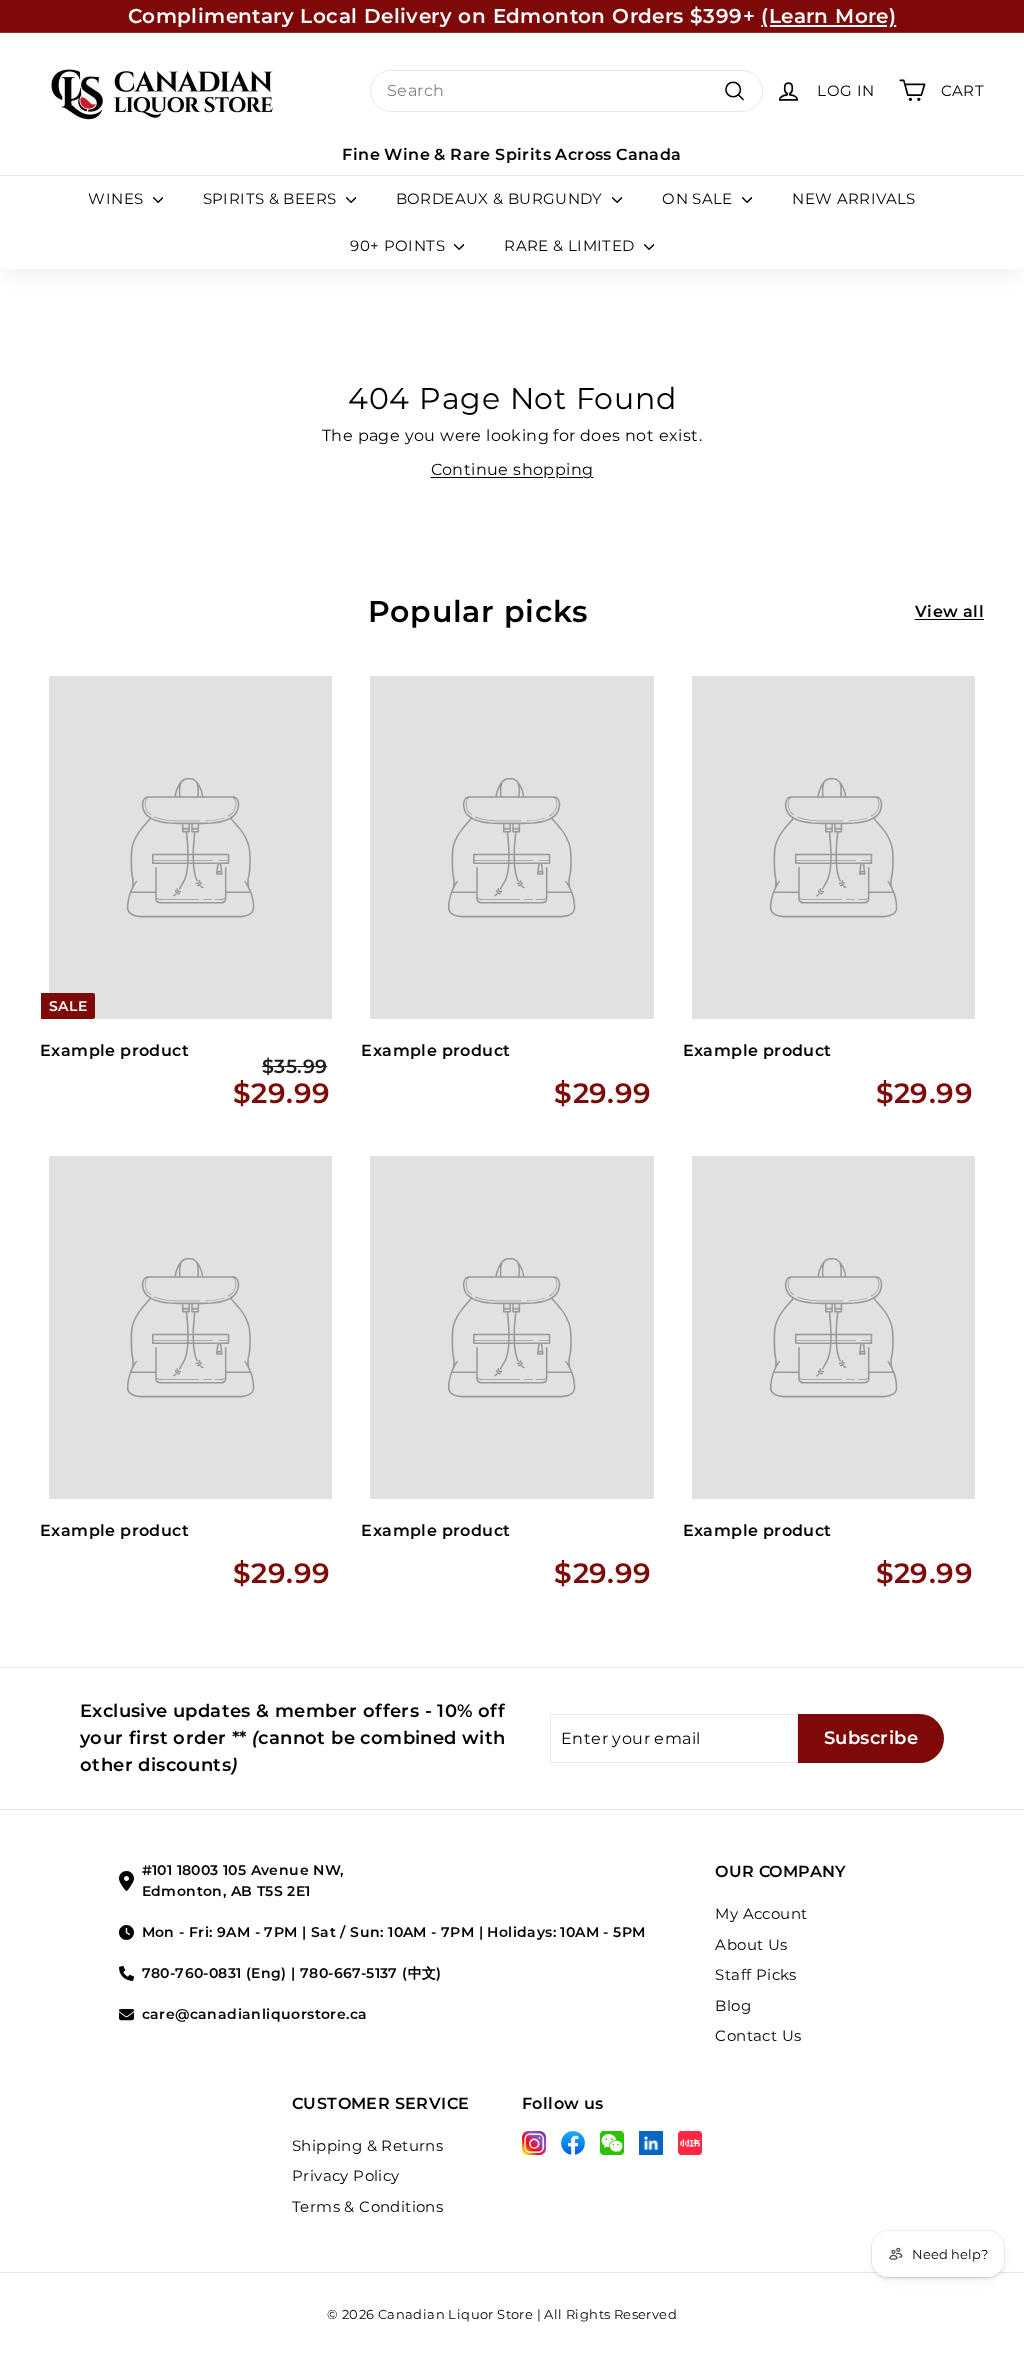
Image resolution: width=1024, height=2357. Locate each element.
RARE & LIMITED (571, 245)
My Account (761, 1913)
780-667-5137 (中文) (371, 1973)
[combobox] (566, 91)
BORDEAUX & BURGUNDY (502, 198)
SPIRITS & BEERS (272, 198)
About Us (751, 1944)
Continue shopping (512, 469)
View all (949, 611)
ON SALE (699, 198)
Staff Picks (755, 1974)
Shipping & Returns (367, 2145)
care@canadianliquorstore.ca (255, 2014)
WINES (117, 198)
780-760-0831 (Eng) (214, 1973)
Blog (733, 2005)
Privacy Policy (346, 2175)
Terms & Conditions (367, 2206)
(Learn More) (828, 16)
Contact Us (758, 2035)
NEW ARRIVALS (854, 198)
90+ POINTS (399, 245)
